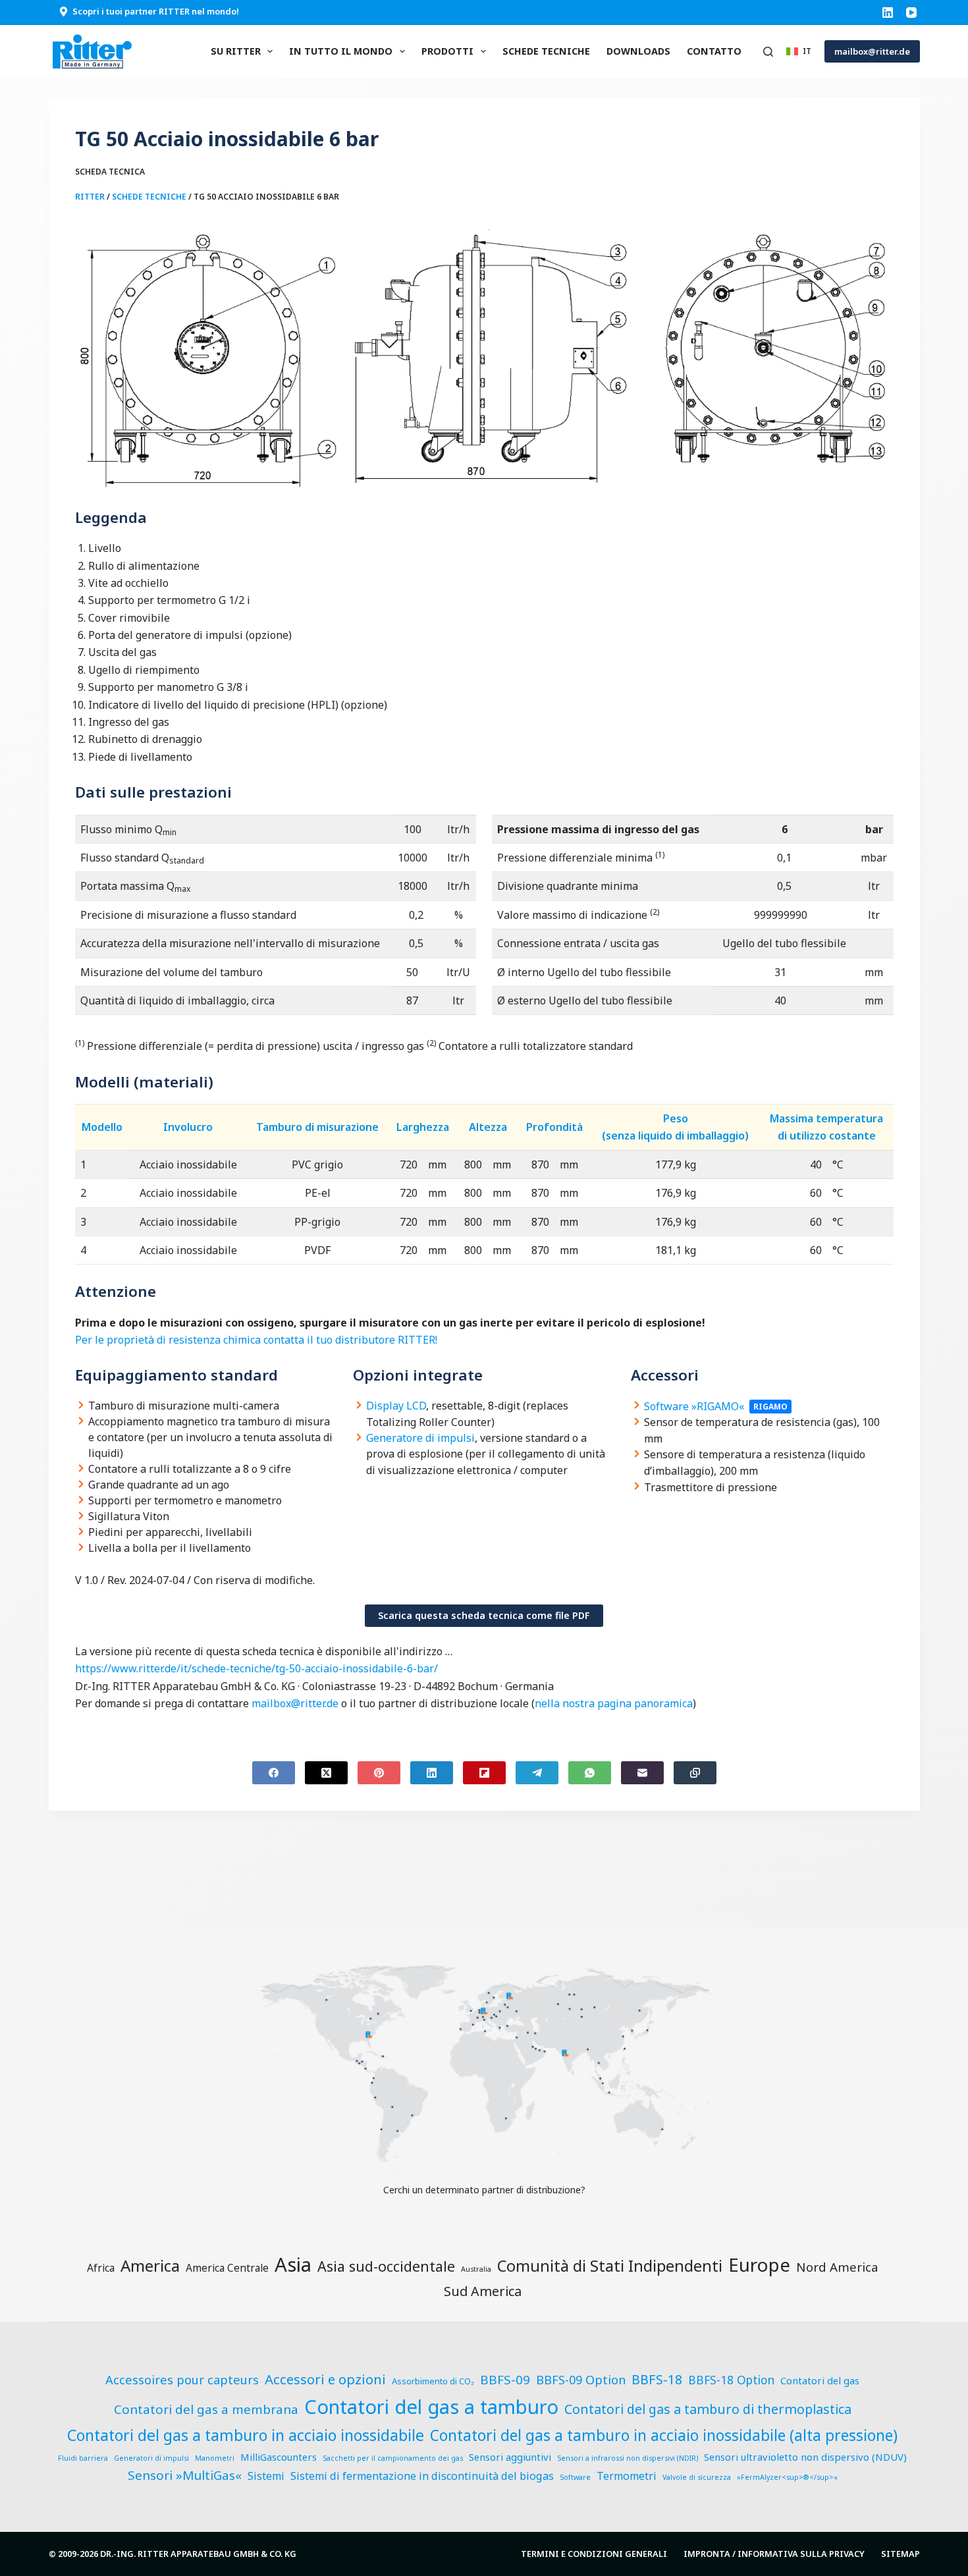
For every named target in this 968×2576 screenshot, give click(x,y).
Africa (101, 2268)
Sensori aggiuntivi (510, 2457)
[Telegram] (537, 1773)
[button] (799, 51)
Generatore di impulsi (420, 1438)
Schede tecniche (546, 51)
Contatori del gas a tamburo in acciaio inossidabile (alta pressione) (664, 2435)
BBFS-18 (657, 2379)
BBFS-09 (505, 2380)
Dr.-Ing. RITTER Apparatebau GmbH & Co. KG (198, 2554)
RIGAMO (770, 1407)
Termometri (627, 2476)
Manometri (215, 2458)
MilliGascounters (279, 2457)
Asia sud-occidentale (386, 2266)
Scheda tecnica (110, 172)
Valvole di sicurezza (697, 2477)
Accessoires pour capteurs (182, 2379)
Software (575, 2477)
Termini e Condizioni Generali (594, 2554)
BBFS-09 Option (581, 2379)
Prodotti (447, 51)
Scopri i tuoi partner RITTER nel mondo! (156, 11)
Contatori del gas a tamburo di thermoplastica (708, 2409)
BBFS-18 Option (731, 2380)
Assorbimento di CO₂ (433, 2381)
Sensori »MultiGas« (185, 2475)
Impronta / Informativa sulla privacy (774, 2554)
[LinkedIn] (888, 13)
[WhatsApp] (590, 1773)
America (150, 2265)
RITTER (90, 197)
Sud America (483, 2291)
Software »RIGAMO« (694, 1406)
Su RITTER (236, 51)
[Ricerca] (768, 52)
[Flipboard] (484, 1773)
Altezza (488, 1127)
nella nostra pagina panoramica (614, 1703)
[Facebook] (274, 1773)
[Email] (642, 1773)
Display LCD (396, 1406)
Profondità (554, 1127)
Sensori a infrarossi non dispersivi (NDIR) (628, 2458)
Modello (102, 1127)
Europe (759, 2264)
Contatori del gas (820, 2380)
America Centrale (227, 2268)
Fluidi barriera (83, 2458)
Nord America (837, 2267)
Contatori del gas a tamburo (431, 2407)
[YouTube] (911, 13)
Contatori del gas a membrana (206, 2409)
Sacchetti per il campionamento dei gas (393, 2458)
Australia (476, 2269)
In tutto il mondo (341, 51)
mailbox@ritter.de (872, 51)
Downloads (638, 51)
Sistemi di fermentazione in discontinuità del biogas (422, 2476)
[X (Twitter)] (326, 1773)
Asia (293, 2264)
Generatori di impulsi (151, 2458)
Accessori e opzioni (325, 2379)
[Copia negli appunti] (695, 1773)
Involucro (188, 1127)
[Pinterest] (379, 1773)
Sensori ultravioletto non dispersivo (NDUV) (805, 2457)
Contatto (714, 51)
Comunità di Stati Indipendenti (610, 2266)
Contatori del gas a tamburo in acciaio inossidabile (246, 2435)
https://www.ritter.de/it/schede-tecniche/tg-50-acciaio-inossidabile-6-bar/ (256, 1668)
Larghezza (423, 1127)
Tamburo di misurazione (317, 1127)
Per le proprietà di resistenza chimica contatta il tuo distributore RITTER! (256, 1340)
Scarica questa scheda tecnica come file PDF (484, 1615)
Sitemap (901, 2554)
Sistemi (266, 2476)
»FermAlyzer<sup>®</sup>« (787, 2477)
